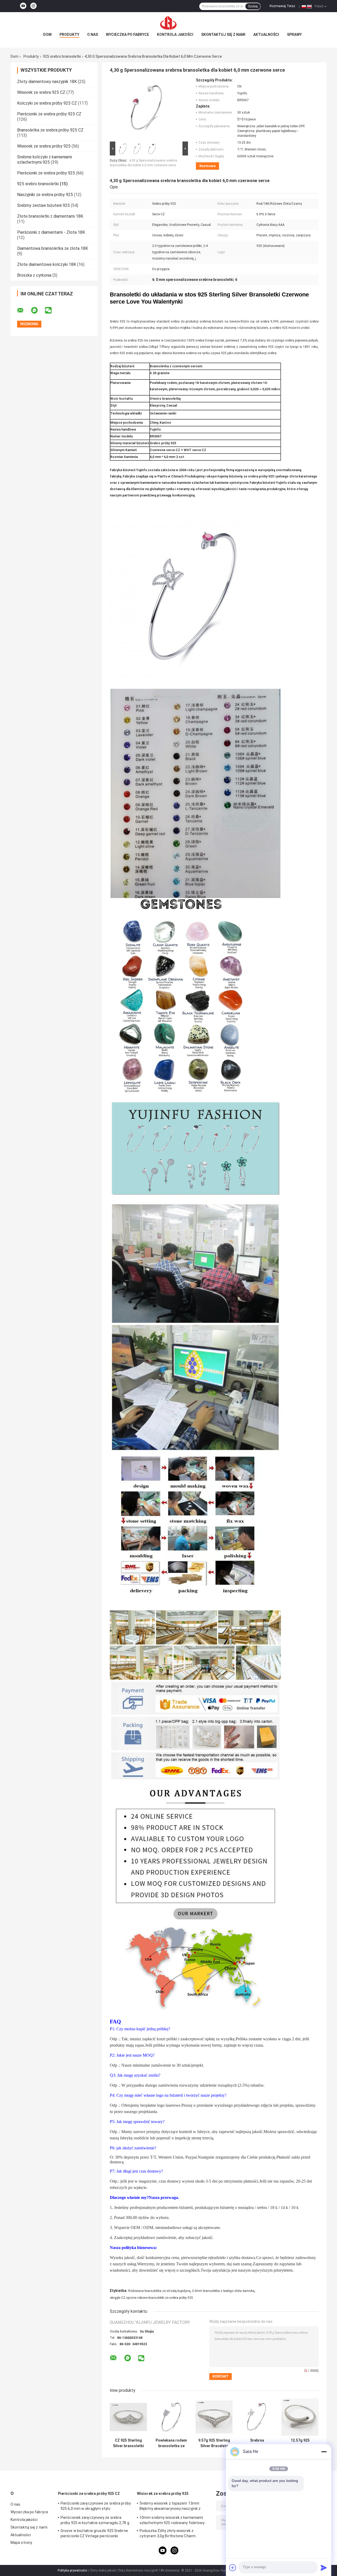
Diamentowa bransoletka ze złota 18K (53, 248)
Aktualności (266, 35)
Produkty (69, 35)
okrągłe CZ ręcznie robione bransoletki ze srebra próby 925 (151, 2298)
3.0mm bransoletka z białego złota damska (223, 2291)
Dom (47, 35)
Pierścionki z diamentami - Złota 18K (51, 232)
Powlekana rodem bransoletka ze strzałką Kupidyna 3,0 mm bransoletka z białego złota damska (171, 2443)
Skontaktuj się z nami (223, 35)
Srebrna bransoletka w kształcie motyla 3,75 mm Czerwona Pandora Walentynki (257, 2443)
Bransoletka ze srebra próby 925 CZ (50, 130)
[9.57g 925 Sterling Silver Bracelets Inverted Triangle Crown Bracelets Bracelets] (214, 2417)
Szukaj (253, 6)
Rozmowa (207, 166)
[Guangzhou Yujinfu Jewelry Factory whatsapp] (38, 310)
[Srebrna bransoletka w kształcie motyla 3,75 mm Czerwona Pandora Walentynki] (257, 2417)
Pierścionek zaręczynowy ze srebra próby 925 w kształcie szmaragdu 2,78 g (95, 2520)
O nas (93, 35)
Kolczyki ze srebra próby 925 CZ (47, 103)
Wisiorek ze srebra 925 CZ (41, 92)
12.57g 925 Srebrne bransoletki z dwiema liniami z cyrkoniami (300, 2443)
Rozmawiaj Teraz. (283, 6)
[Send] (324, 2568)
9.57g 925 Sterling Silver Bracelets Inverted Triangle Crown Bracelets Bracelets (214, 2443)
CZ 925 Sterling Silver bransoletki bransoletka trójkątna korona (128, 2443)
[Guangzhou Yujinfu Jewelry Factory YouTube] (23, 6)
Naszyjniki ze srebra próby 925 (45, 195)
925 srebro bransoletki (62, 56)
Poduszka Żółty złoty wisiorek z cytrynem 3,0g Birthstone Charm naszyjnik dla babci (168, 2534)
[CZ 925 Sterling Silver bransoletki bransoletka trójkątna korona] (128, 2417)
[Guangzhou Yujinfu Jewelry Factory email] (24, 310)
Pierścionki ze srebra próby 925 (46, 173)
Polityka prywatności (72, 2570)
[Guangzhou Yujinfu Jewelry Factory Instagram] (33, 6)
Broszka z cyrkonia (34, 275)
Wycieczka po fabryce (127, 35)
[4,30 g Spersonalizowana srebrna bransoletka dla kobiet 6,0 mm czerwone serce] (147, 109)
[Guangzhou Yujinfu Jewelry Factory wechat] (52, 310)
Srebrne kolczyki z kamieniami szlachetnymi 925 (44, 160)
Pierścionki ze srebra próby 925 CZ (49, 114)
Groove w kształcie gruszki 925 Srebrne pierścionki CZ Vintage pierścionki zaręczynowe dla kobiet (94, 2534)
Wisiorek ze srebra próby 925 (44, 146)
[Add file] (233, 2568)
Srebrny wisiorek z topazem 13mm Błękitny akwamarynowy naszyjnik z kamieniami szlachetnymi (170, 2507)
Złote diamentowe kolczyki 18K (47, 264)
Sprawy (294, 35)
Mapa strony (21, 2543)
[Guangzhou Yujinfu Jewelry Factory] (168, 23)
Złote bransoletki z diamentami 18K (50, 216)
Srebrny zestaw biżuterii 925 (43, 205)
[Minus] (324, 2452)
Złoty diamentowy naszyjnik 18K (47, 82)
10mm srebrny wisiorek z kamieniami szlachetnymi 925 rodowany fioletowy (172, 2520)
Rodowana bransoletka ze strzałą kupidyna (159, 2291)
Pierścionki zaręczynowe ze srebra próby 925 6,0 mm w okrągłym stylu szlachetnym (96, 2507)
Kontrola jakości (175, 35)
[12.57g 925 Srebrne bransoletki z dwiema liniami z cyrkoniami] (300, 2417)
